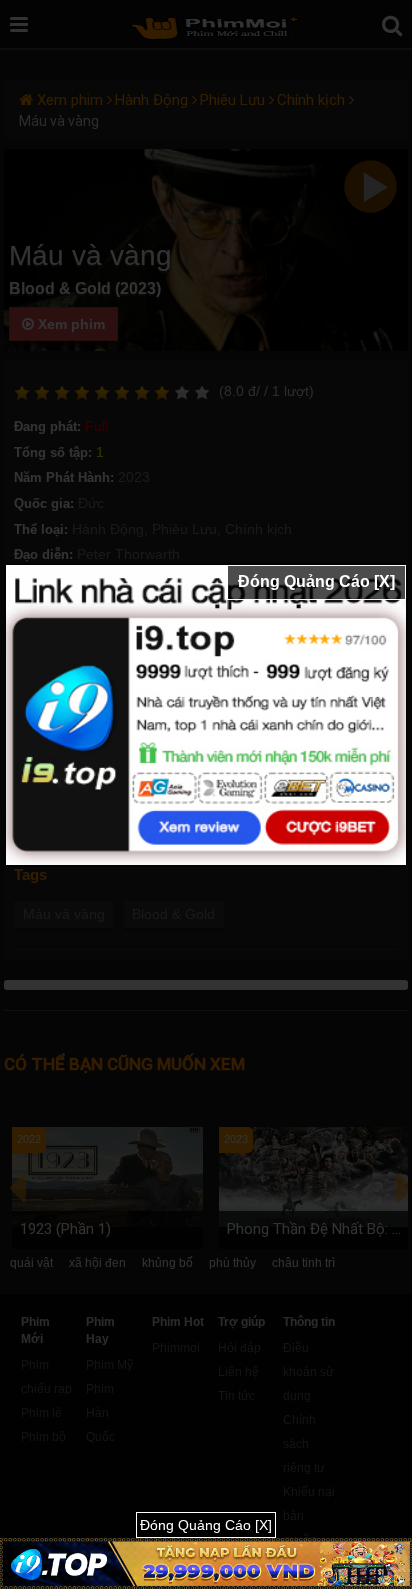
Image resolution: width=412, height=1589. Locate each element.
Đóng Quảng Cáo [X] (316, 581)
